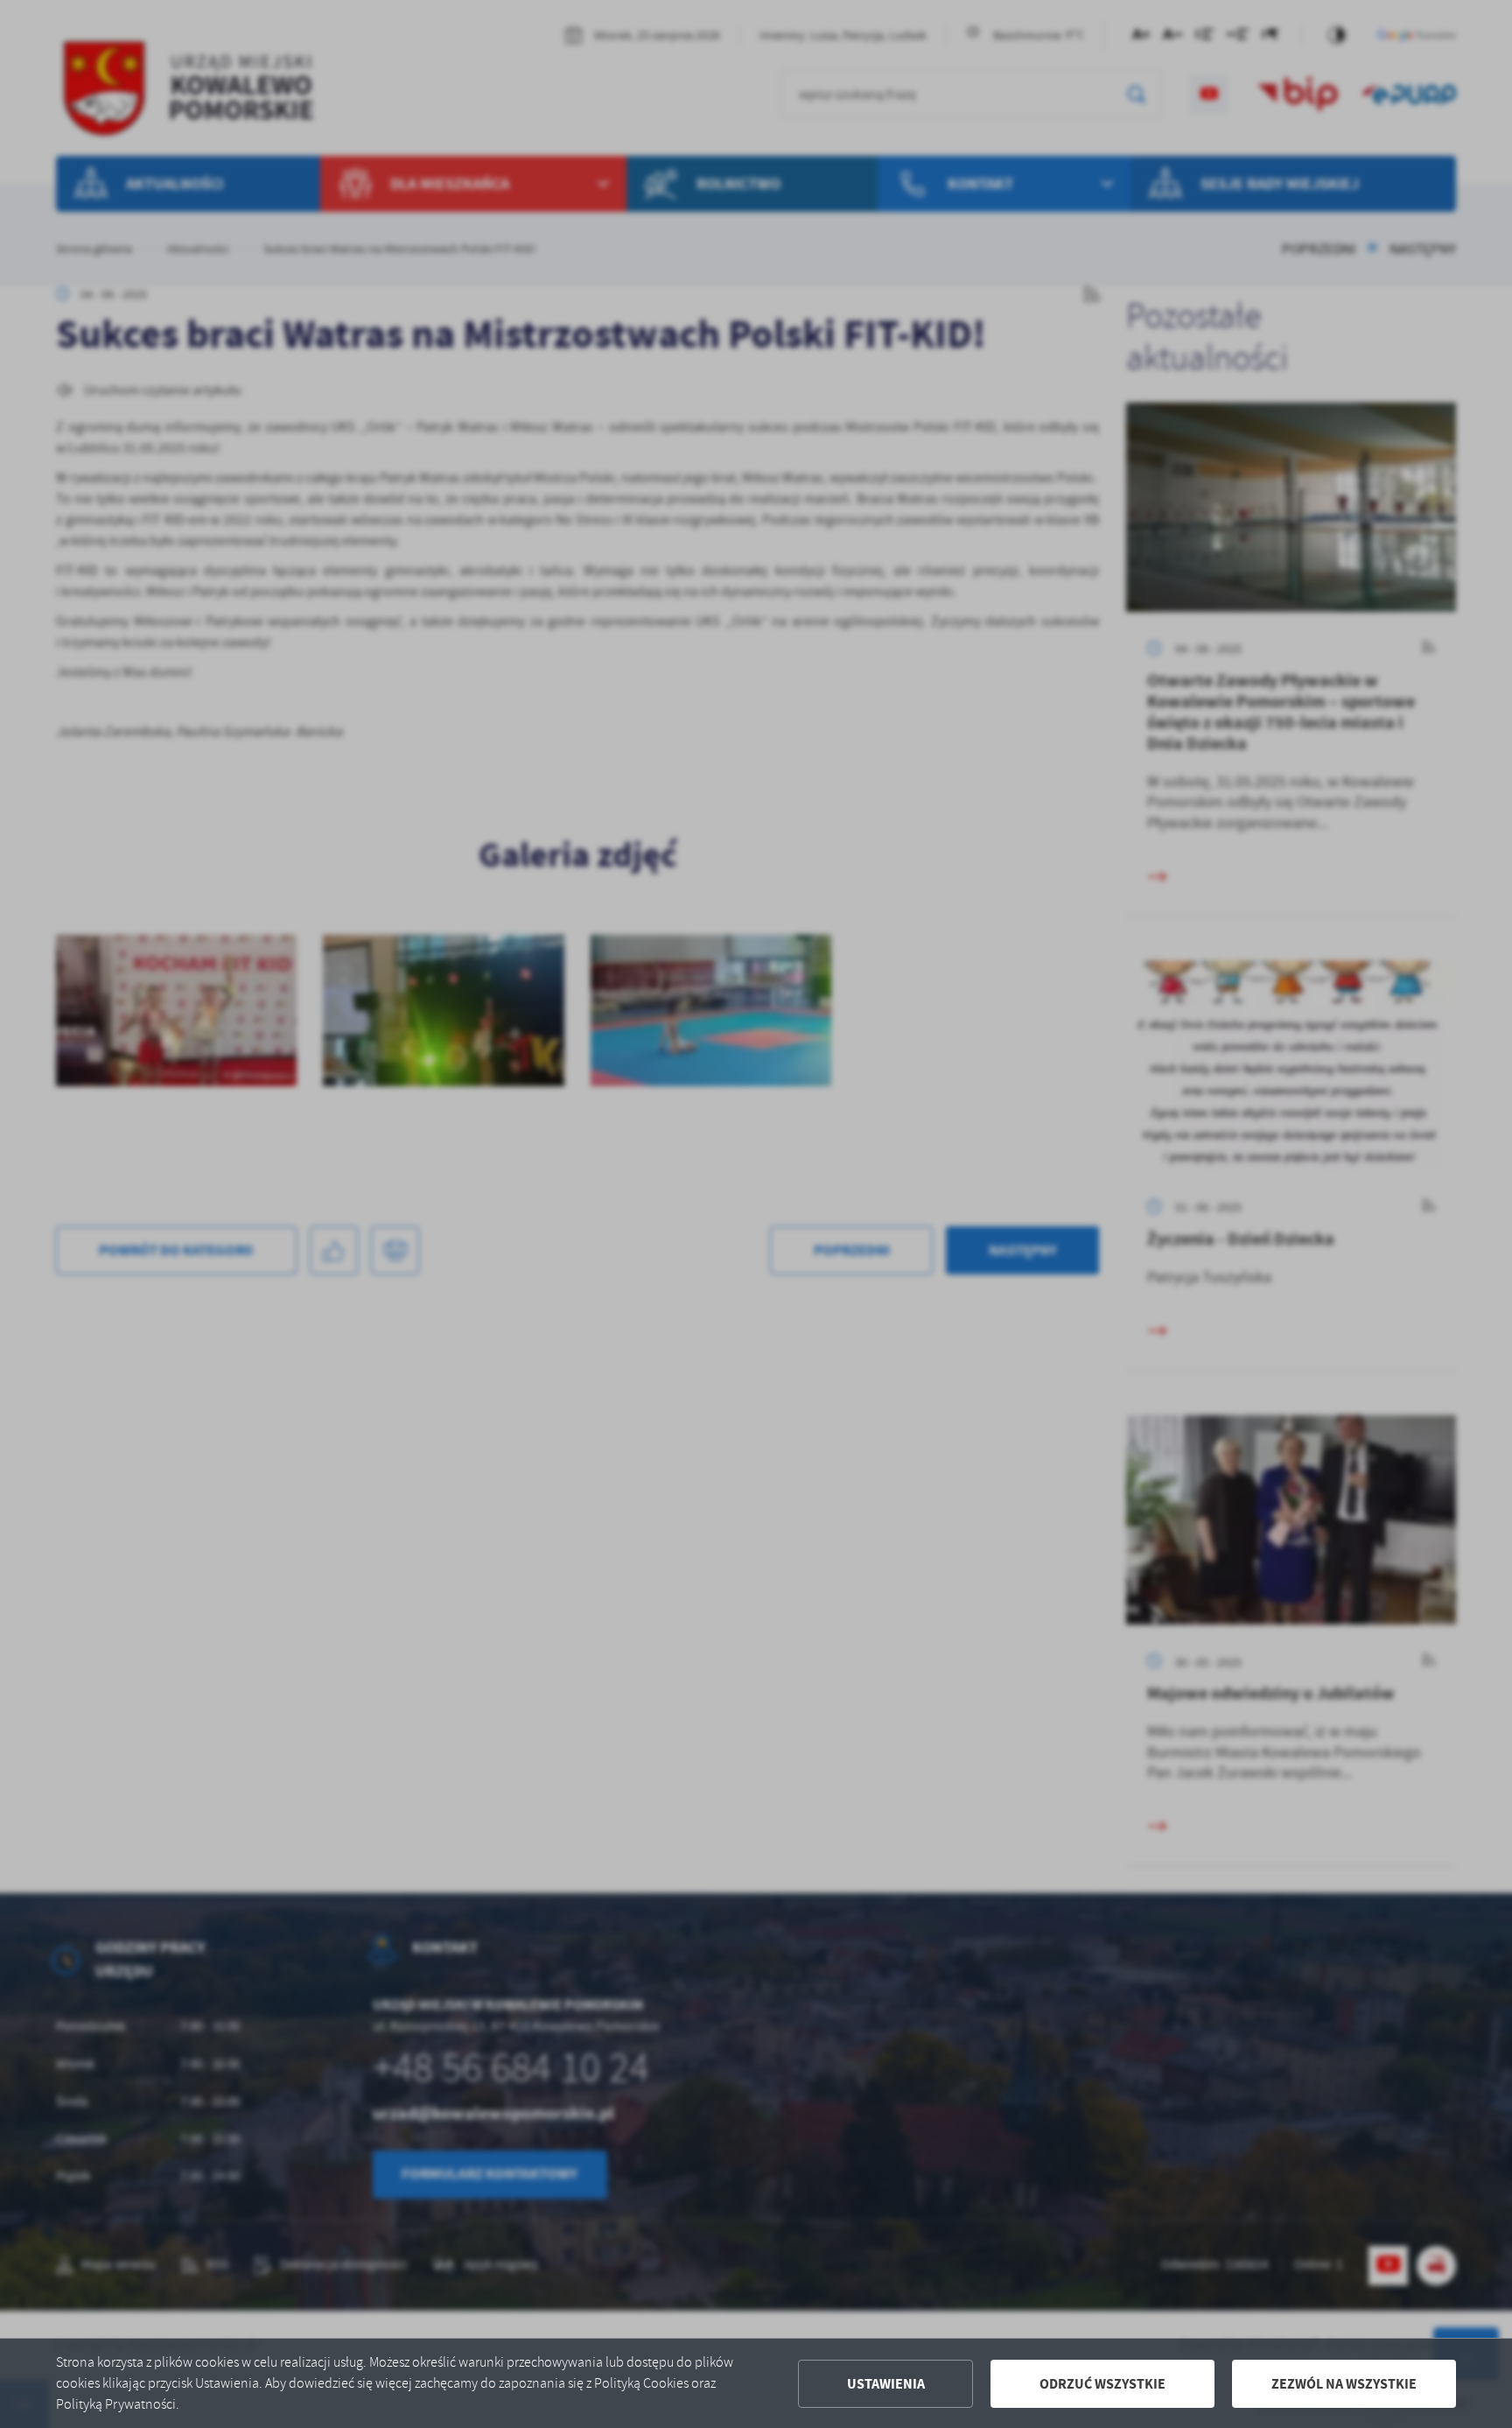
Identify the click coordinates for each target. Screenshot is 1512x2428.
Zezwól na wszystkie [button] (1344, 2384)
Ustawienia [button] (886, 2384)
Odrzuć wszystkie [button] (1102, 2384)
